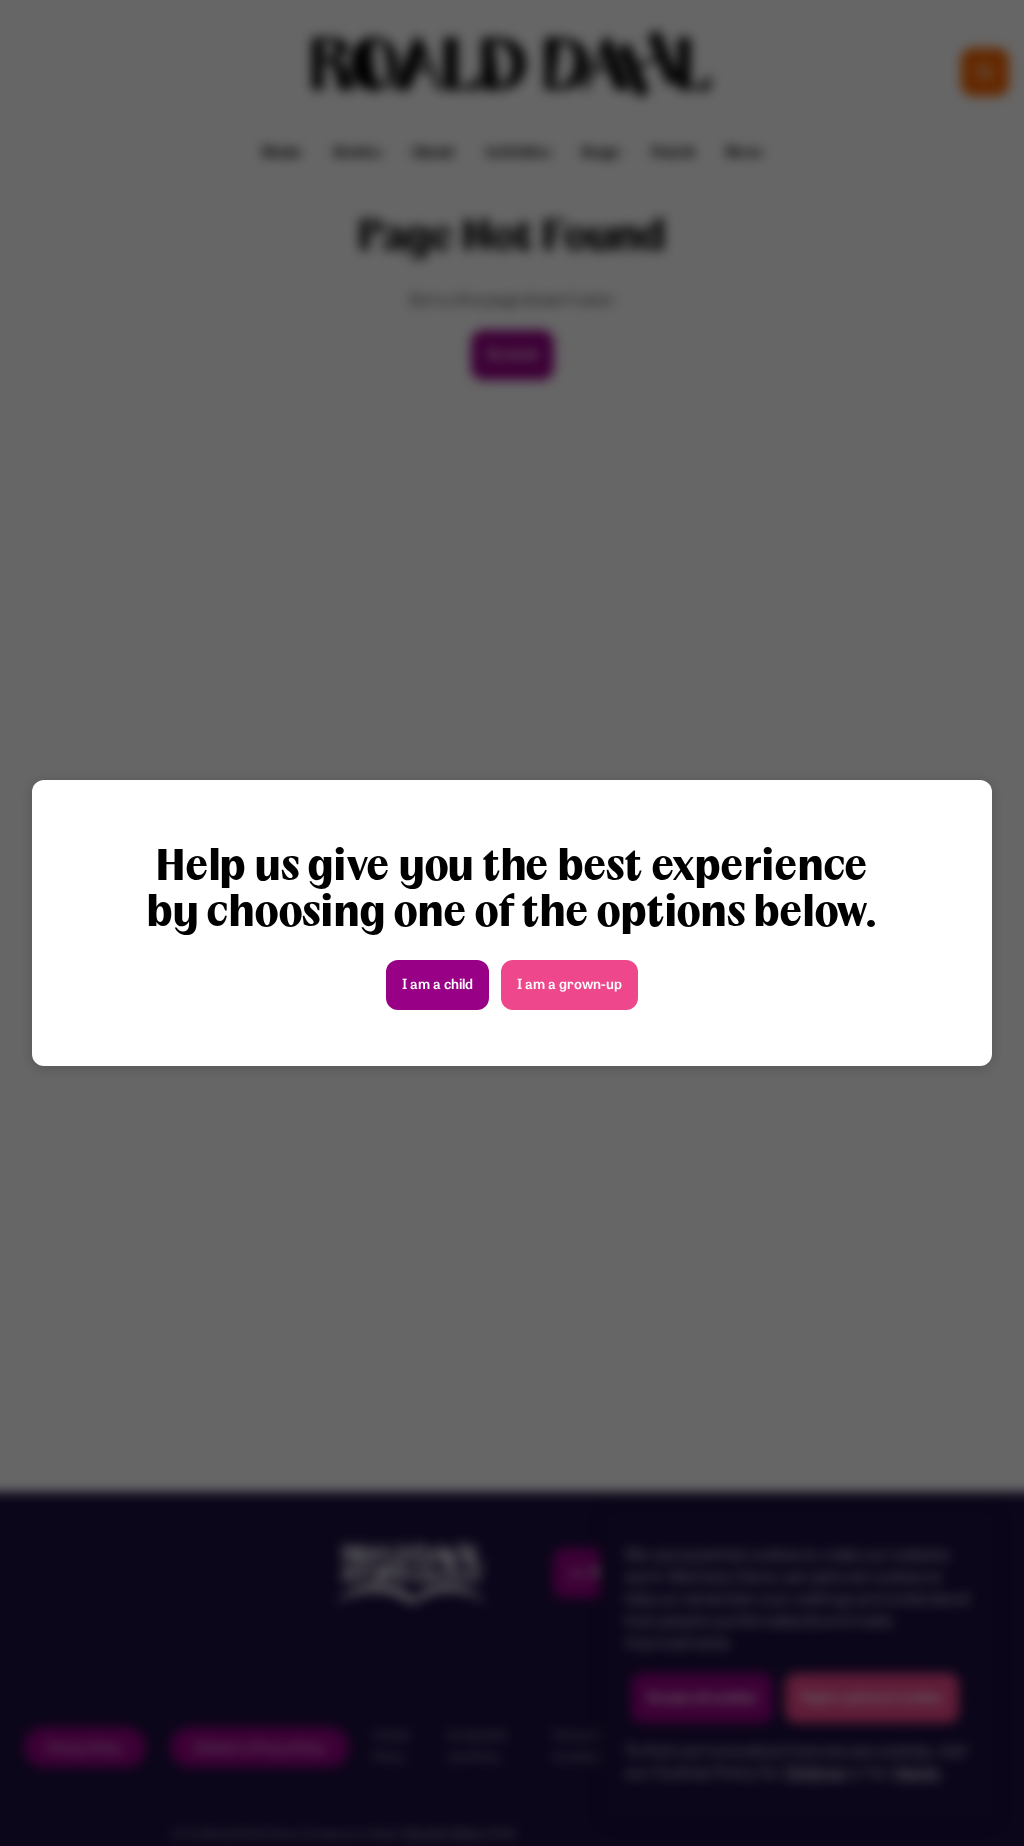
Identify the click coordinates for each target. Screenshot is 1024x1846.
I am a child (437, 985)
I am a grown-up (569, 985)
